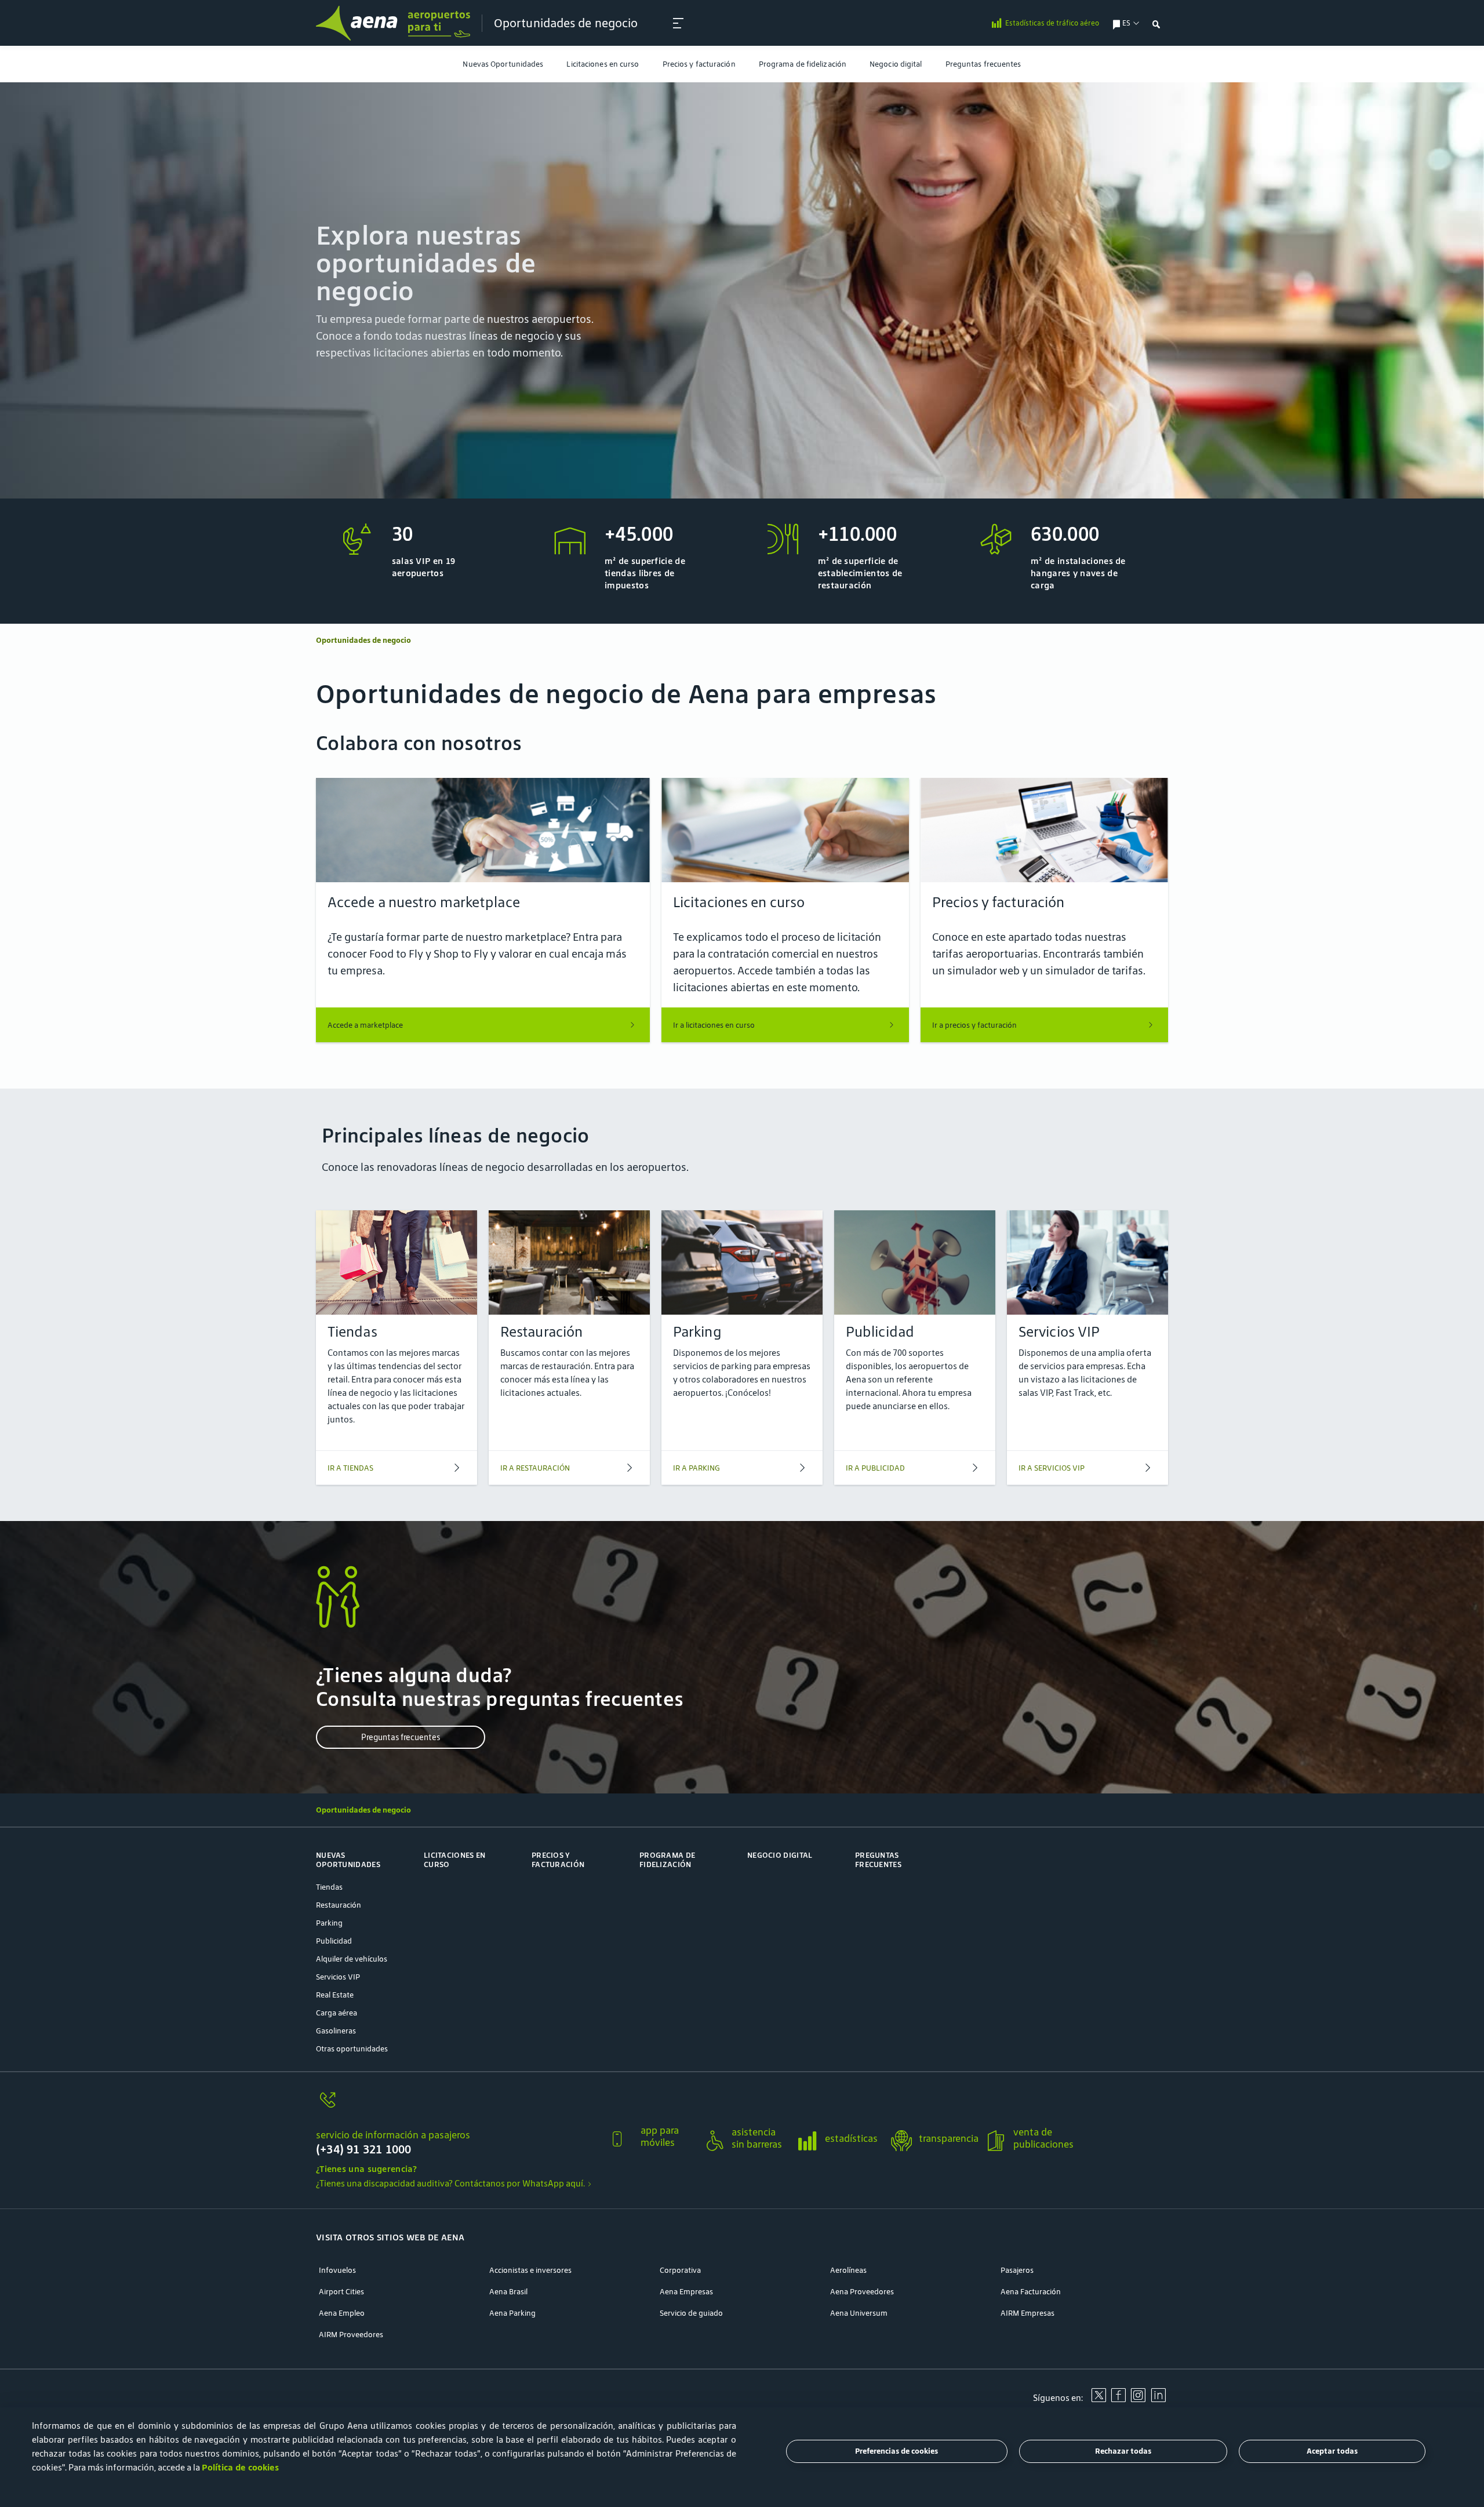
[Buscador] (1156, 23)
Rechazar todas (1123, 2452)
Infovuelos (337, 2270)
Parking (329, 1923)
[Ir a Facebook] (1118, 2399)
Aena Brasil (508, 2292)
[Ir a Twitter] (1099, 2399)
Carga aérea (337, 2013)
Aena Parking (512, 2313)
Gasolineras (336, 2031)
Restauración (339, 1905)
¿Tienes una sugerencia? (366, 2169)
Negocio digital (896, 64)
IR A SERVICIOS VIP (1052, 1468)
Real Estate (335, 1995)
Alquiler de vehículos (352, 1959)
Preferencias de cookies (896, 2452)
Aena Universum (859, 2313)
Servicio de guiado (691, 2313)
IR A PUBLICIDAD (875, 1468)
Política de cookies (240, 2467)
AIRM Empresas (1027, 2313)
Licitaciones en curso (603, 64)
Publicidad (334, 1941)
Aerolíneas (848, 2270)
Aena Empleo (342, 2313)
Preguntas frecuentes (983, 64)
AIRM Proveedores (351, 2335)
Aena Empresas (686, 2292)
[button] (458, 2132)
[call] (458, 2106)
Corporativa (680, 2270)
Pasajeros (1017, 2270)
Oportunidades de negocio (566, 23)
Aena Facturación (1031, 2292)
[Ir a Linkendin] (1158, 2399)
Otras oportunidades (352, 2049)
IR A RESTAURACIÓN (535, 1468)
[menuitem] (503, 64)
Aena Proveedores (862, 2292)
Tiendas (329, 1887)
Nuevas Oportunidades (503, 64)
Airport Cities (341, 2292)
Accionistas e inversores (530, 2270)
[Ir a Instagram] (1138, 2399)
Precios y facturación (699, 64)
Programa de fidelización (803, 64)
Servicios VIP (338, 1977)
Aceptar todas (1332, 2452)
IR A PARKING (696, 1468)
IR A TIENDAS (350, 1468)
